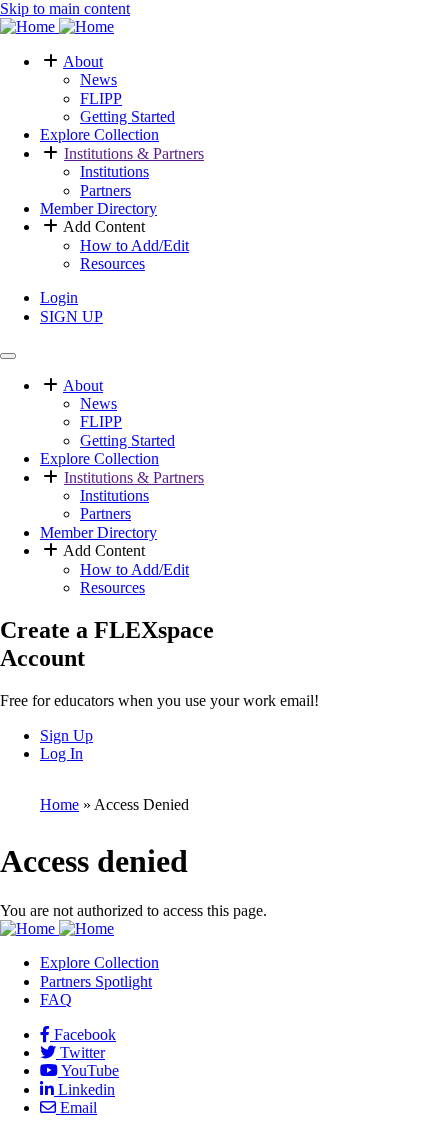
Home (59, 804)
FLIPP (101, 98)
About (83, 61)
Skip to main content (65, 8)
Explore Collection (99, 134)
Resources (112, 263)
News (98, 79)
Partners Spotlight (96, 981)
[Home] (57, 26)
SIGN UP (71, 316)
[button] (51, 61)
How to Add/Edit (134, 245)
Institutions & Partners (134, 153)
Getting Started (127, 116)
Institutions (114, 171)
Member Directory (98, 208)
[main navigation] (8, 356)
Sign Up (66, 735)
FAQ (56, 999)
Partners (105, 190)
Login (59, 297)
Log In (61, 753)
